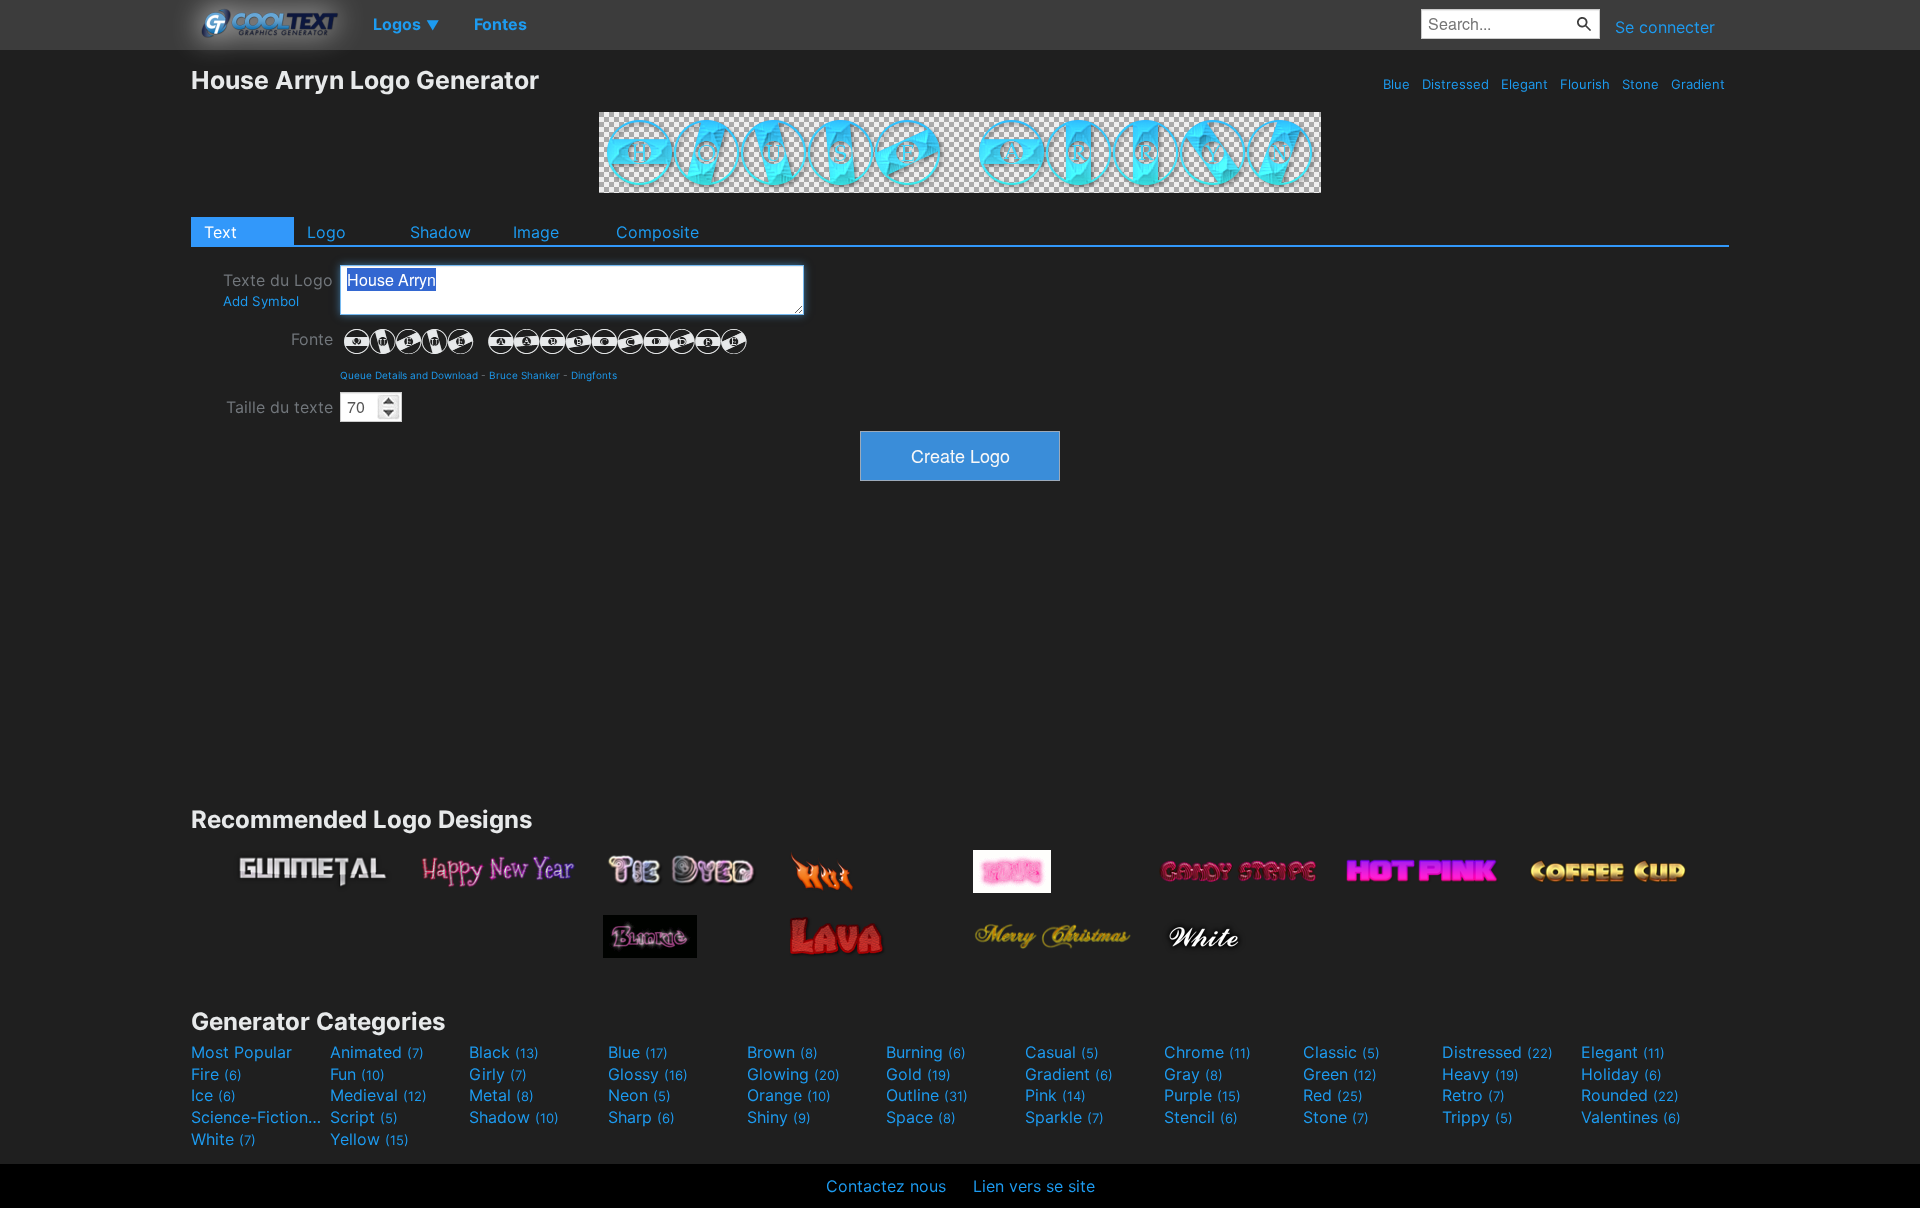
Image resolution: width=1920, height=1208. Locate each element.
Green (1340, 1074)
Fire (216, 1074)
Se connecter (1665, 27)
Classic (1341, 1052)
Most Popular (241, 1052)
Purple (1202, 1095)
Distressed (1455, 84)
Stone (1640, 84)
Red (1333, 1095)
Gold (918, 1074)
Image (536, 232)
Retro (1473, 1095)
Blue (1396, 84)
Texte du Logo (278, 289)
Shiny (779, 1117)
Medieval (378, 1095)
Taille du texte (279, 407)
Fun (357, 1074)
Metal (501, 1095)
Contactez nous (886, 1186)
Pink (1055, 1095)
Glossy (648, 1074)
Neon (639, 1095)
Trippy (1477, 1117)
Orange (789, 1095)
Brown (782, 1052)
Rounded (1630, 1095)
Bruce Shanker (524, 375)
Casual (1062, 1052)
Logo (326, 232)
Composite (657, 232)
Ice (213, 1095)
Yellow (369, 1139)
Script (364, 1117)
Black (504, 1052)
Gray (1193, 1074)
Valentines (1631, 1117)
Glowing (793, 1074)
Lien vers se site (1034, 1186)
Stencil (1201, 1117)
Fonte (312, 339)
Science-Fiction (258, 1117)
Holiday (1621, 1074)
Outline (927, 1095)
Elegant (1524, 84)
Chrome (1207, 1052)
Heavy (1480, 1074)
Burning (926, 1052)
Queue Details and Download (409, 375)
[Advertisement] (95, 365)
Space (921, 1117)
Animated (377, 1052)
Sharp (641, 1117)
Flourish (1585, 84)
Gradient (1698, 84)
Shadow (440, 232)
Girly (498, 1074)
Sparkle (1064, 1117)
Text (220, 232)
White (223, 1139)
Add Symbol (261, 301)
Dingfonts (594, 375)
